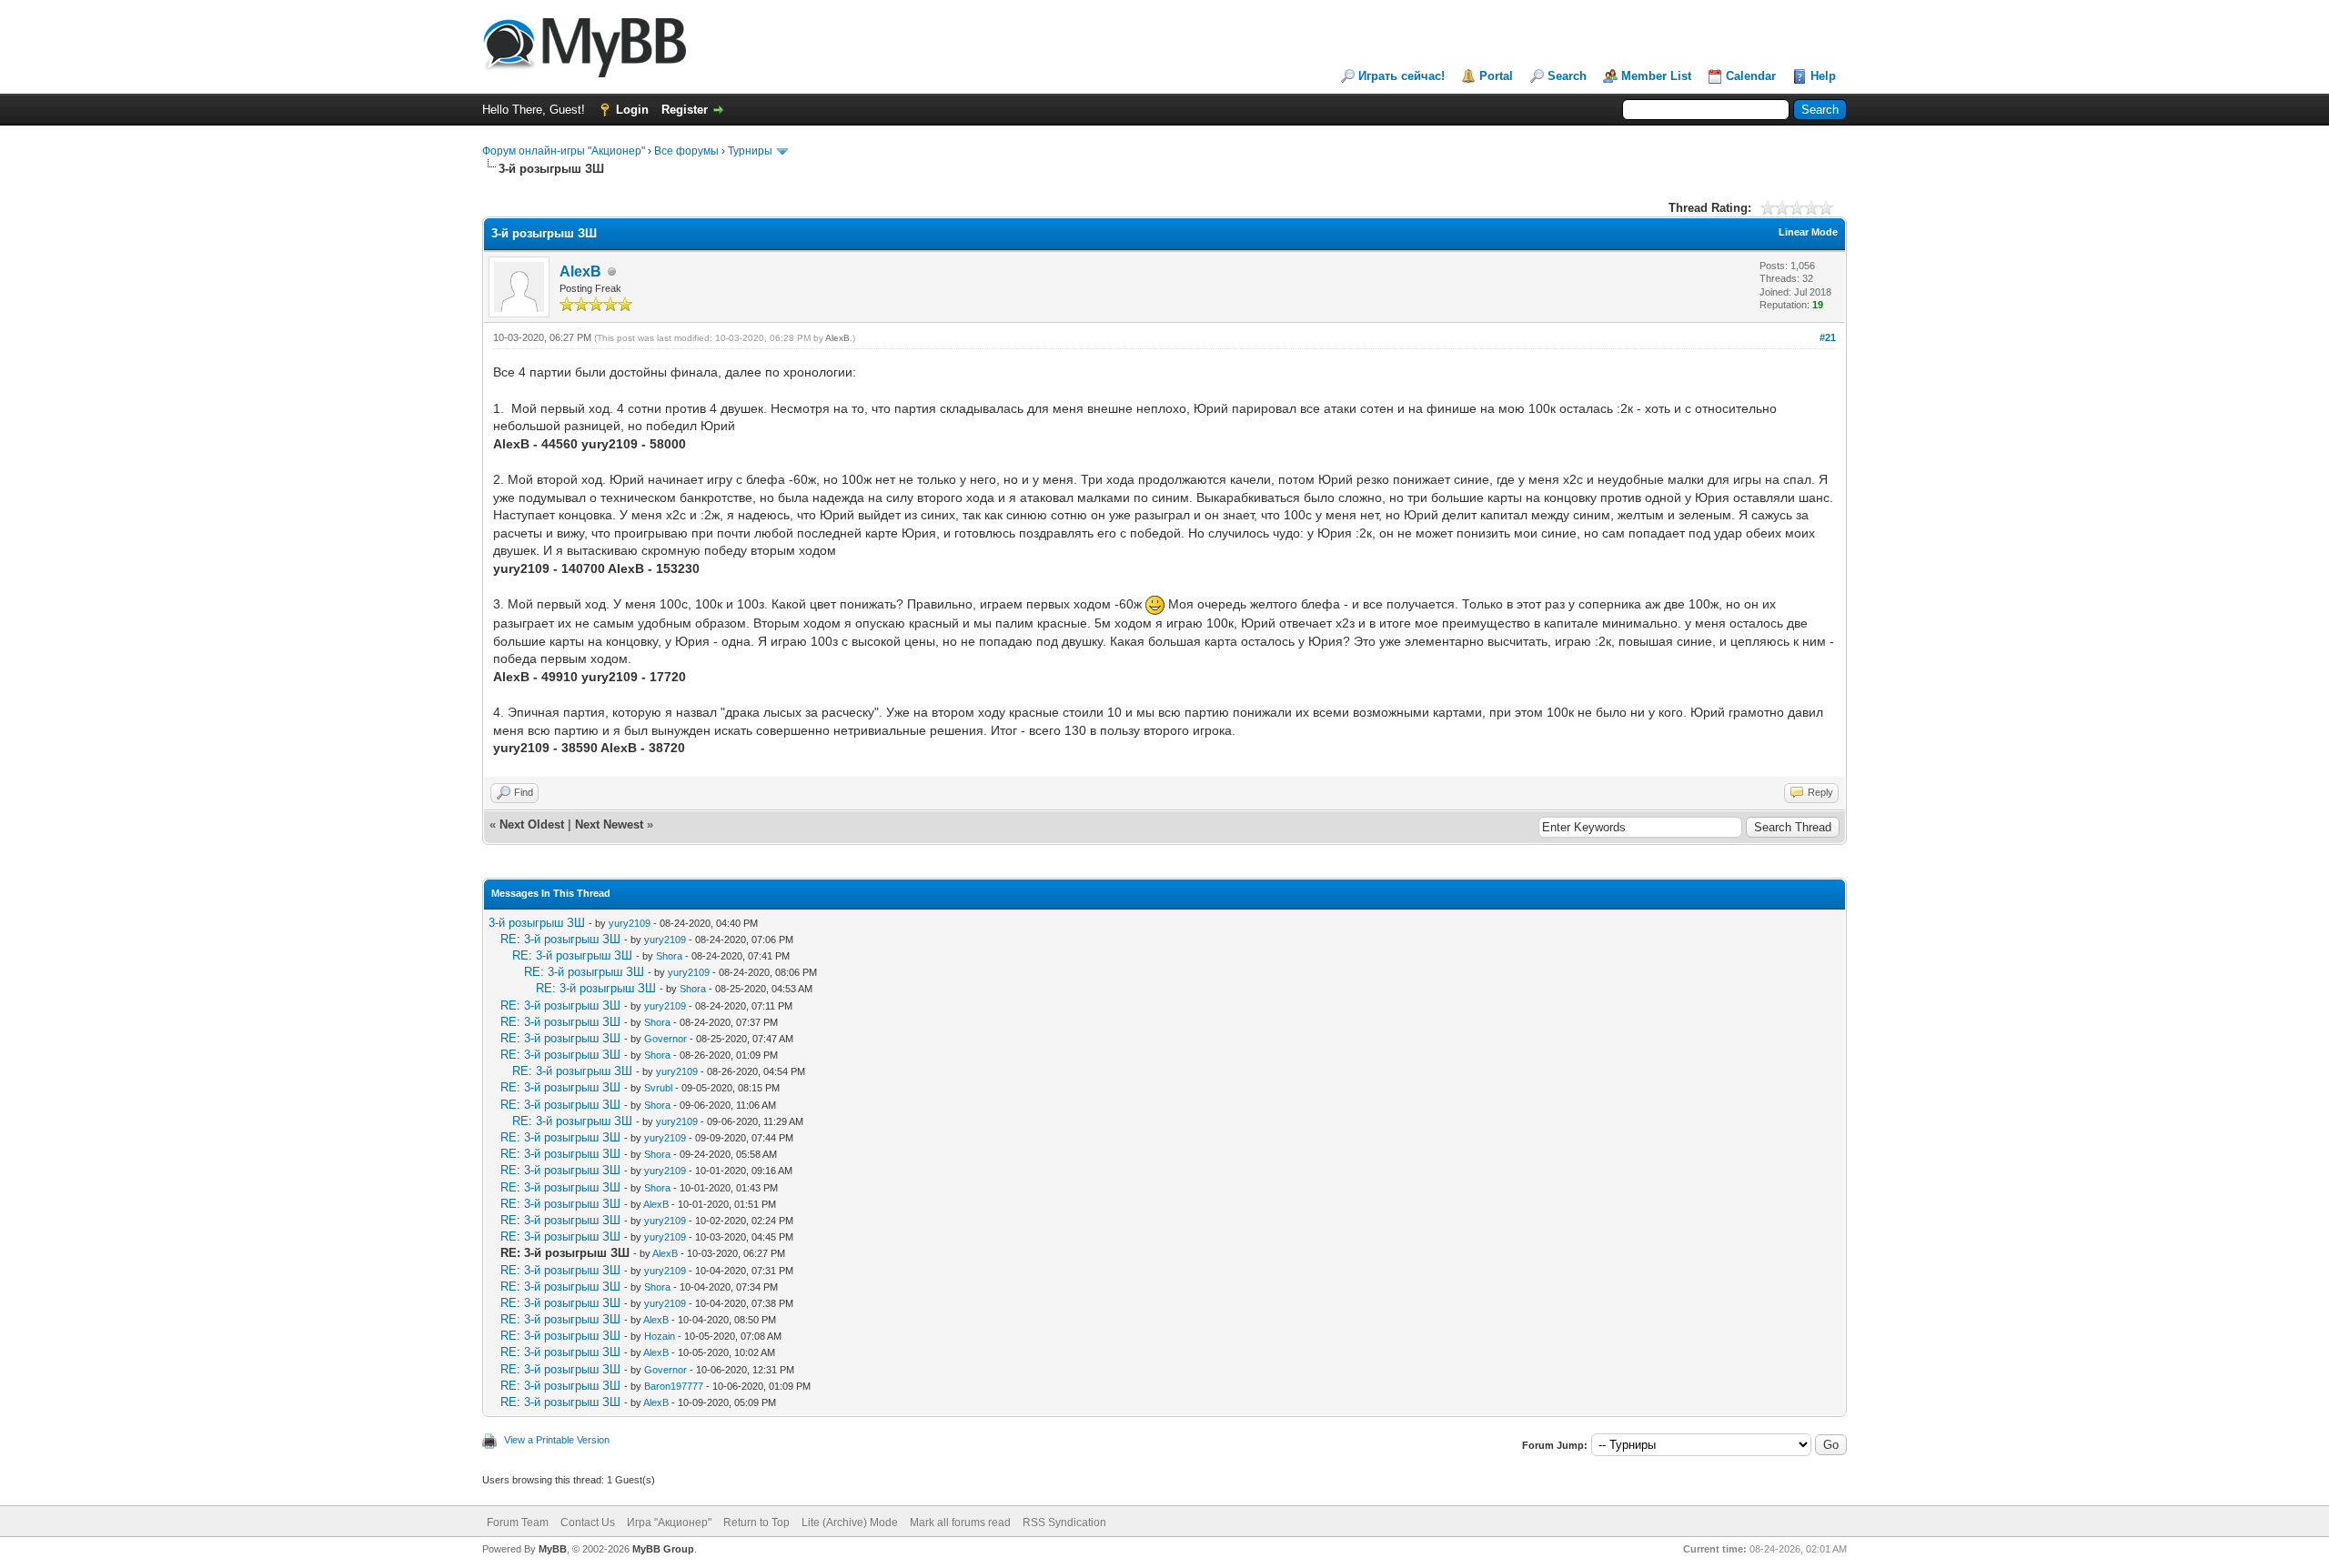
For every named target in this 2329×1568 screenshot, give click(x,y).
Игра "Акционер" (669, 1523)
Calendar (1751, 76)
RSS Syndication (1064, 1523)
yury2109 (630, 923)
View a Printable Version (557, 1440)
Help (1823, 76)
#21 (1828, 337)
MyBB (553, 1549)
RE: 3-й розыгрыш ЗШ (560, 939)
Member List (1656, 76)
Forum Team (518, 1523)
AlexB (580, 271)
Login (632, 110)
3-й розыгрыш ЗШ (537, 923)
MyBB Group (663, 1549)
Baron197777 (674, 1386)
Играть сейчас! (1401, 76)
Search (1567, 76)
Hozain (660, 1336)
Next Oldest (532, 824)
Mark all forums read (960, 1523)
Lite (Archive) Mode (850, 1523)
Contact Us (588, 1523)
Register (685, 110)
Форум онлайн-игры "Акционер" (564, 151)
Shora (669, 956)
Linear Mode (1808, 232)
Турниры (750, 151)
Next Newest (609, 824)
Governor (665, 1039)
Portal (1496, 76)
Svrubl (658, 1088)
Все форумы (686, 151)
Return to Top (756, 1523)
